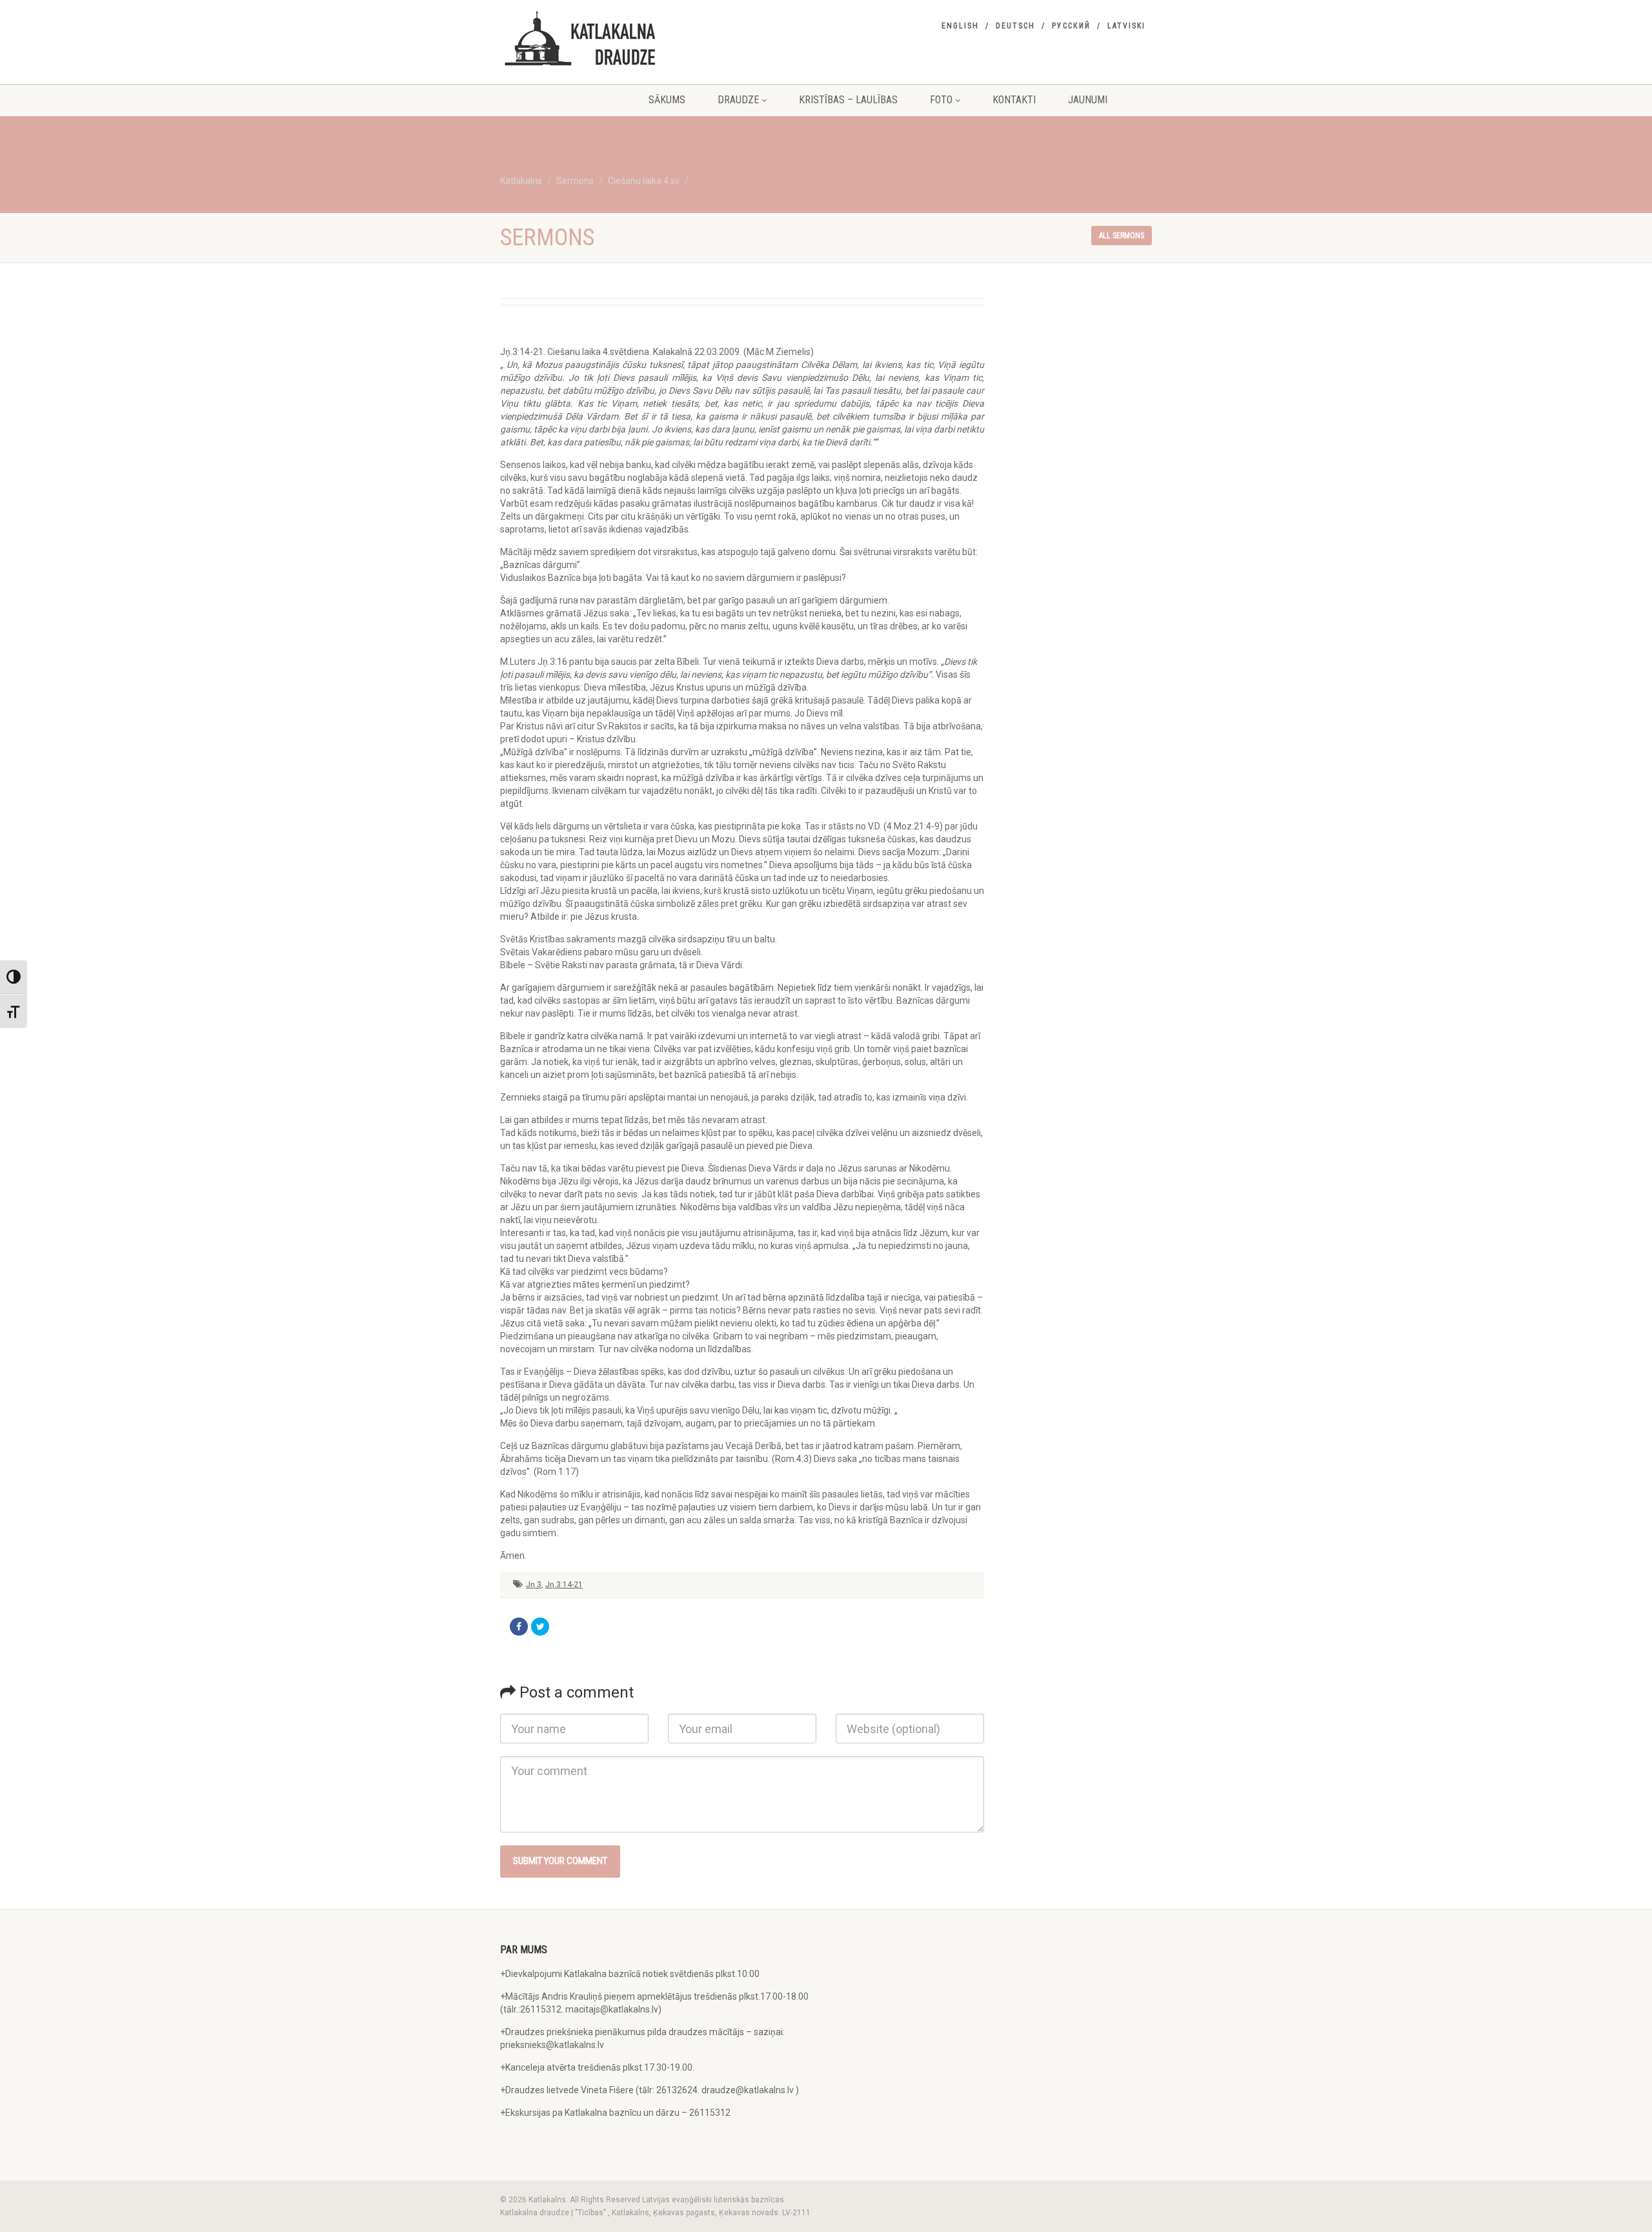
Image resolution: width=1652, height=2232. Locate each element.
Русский (1071, 26)
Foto (941, 100)
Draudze (738, 100)
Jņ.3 (534, 1585)
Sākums (667, 100)
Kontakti (1014, 100)
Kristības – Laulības (848, 100)
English (960, 26)
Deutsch (1015, 26)
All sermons (1122, 236)
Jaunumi (1088, 100)
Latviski (1126, 26)
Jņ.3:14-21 (564, 1585)
